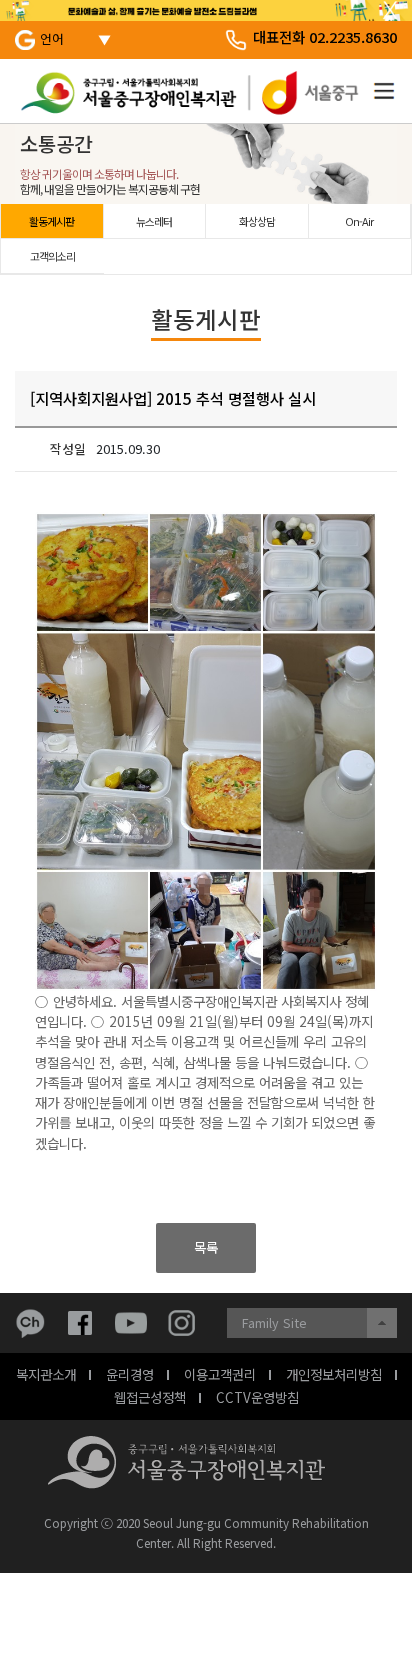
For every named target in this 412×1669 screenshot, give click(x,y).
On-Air (359, 221)
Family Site (274, 1322)
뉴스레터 (154, 221)
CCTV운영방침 (257, 1397)
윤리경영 (130, 1374)
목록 (206, 1247)
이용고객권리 (220, 1374)
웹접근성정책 (150, 1397)
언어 (52, 38)
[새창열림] (35, 1323)
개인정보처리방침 (334, 1374)
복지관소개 (46, 1374)
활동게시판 (51, 221)
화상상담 (257, 221)
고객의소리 (52, 256)
